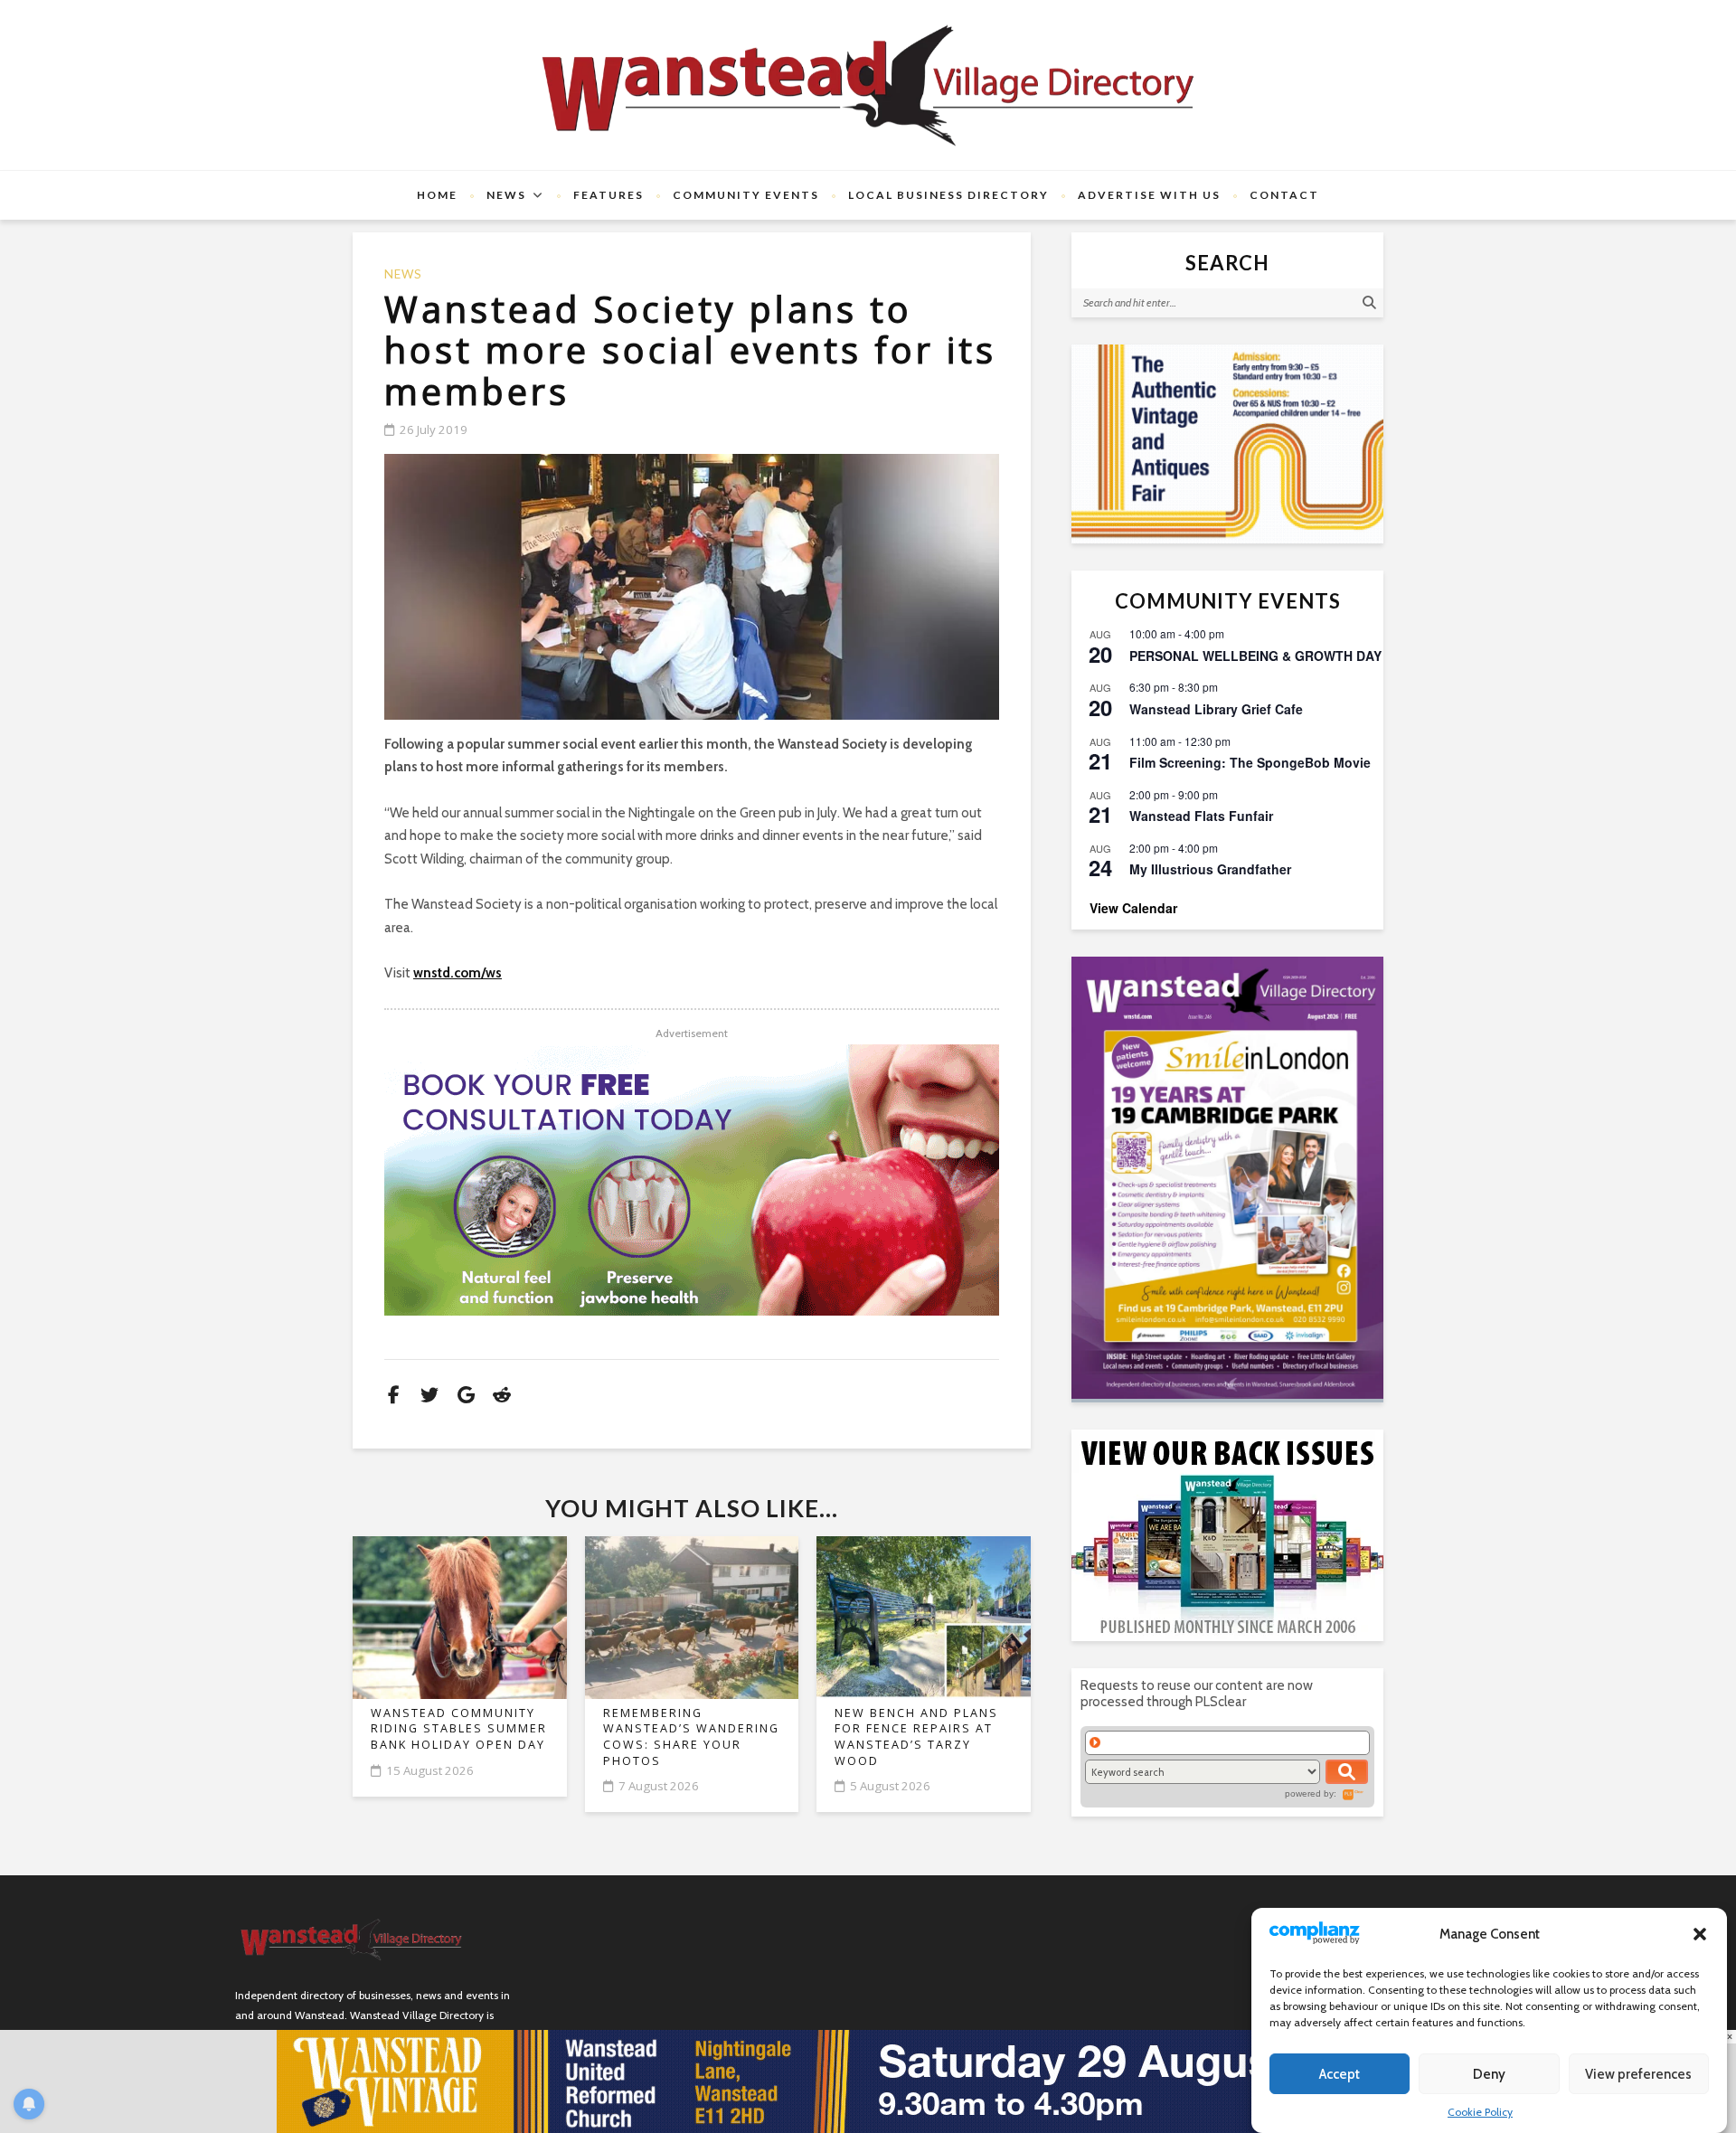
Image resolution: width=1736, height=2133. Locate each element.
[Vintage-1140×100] (868, 2081)
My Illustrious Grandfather (1210, 869)
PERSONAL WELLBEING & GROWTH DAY (1255, 656)
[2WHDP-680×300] (692, 1180)
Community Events (746, 195)
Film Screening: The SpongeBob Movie (1250, 762)
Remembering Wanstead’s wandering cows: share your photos (691, 1737)
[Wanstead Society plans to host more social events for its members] (692, 586)
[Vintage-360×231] (1227, 444)
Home (437, 195)
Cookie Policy (1480, 2112)
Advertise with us (1149, 195)
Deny (1489, 2074)
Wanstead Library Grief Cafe (1216, 709)
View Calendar (1133, 908)
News (506, 195)
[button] (1700, 1934)
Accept (1340, 2074)
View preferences (1638, 2074)
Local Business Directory (948, 195)
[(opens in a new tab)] (1227, 1178)
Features (609, 195)
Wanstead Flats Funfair (1201, 816)
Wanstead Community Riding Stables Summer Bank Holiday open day (459, 1729)
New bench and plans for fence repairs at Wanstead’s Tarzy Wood (916, 1737)
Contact (1284, 195)
